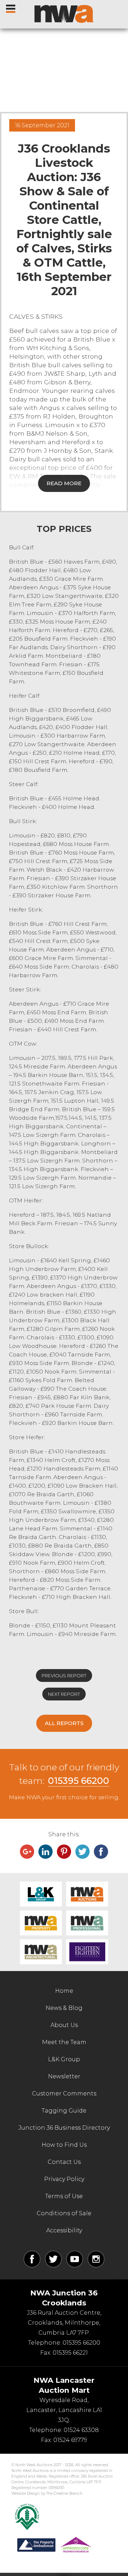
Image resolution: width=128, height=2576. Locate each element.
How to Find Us (64, 2145)
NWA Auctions (87, 1894)
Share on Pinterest (64, 1852)
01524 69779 (70, 2440)
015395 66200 (79, 1781)
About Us (64, 2025)
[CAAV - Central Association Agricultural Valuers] (27, 2517)
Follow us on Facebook (32, 2259)
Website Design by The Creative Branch (47, 2493)
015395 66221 (70, 2353)
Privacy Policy (64, 2179)
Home (64, 1991)
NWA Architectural (41, 1952)
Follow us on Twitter (53, 2259)
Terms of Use (64, 2196)
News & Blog (64, 2008)
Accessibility (64, 2230)
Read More (64, 483)
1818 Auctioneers (87, 1952)
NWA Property (41, 1923)
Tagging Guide (64, 2111)
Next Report (64, 1694)
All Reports (64, 1723)
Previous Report (64, 1676)
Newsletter (64, 2076)
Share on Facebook (101, 1852)
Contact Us (64, 2162)
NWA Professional (87, 1923)
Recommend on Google (27, 1852)
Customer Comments (64, 2093)
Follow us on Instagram (96, 2259)
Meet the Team (64, 2042)
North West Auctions (64, 14)
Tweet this (82, 1852)
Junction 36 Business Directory (64, 2128)
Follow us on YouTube (75, 2259)
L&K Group (41, 1894)
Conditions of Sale (64, 2213)
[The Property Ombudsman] (54, 2545)
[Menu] (11, 7)
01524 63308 (81, 2430)
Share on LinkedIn (46, 1852)
